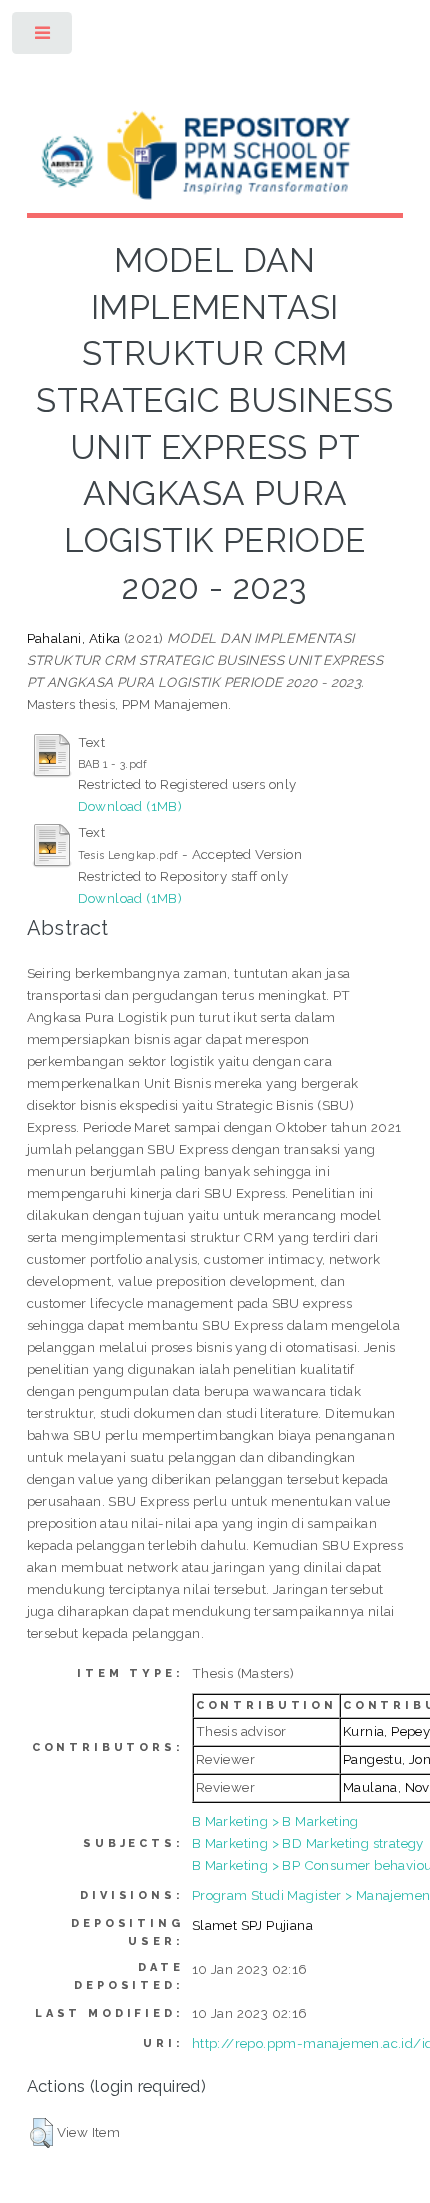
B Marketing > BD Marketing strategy (308, 1843)
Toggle (43, 37)
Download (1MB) (130, 806)
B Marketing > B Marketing (275, 1821)
